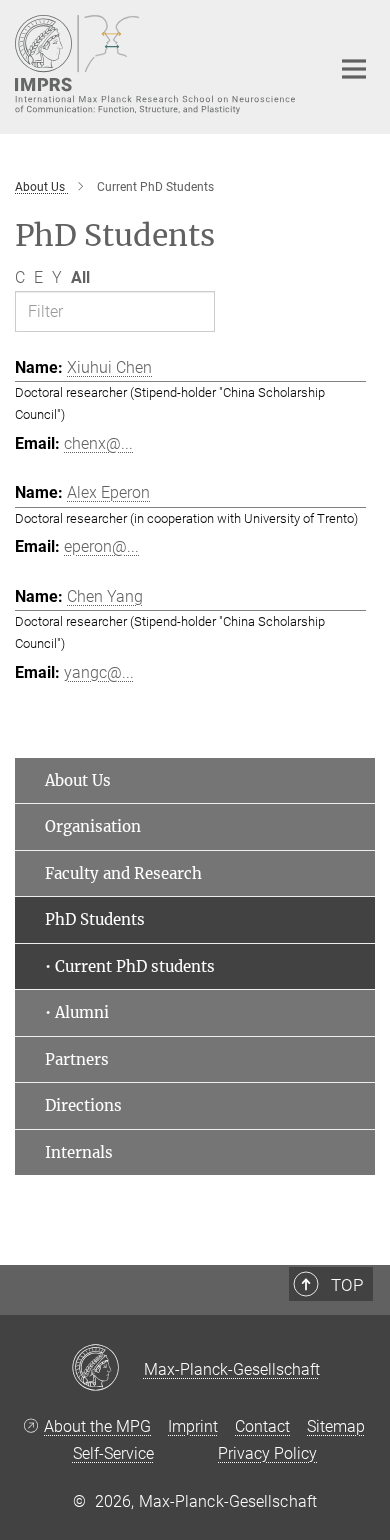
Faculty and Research (123, 873)
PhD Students (95, 919)
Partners (77, 1059)
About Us (78, 780)
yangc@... (99, 672)
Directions (83, 1105)
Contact (262, 1426)
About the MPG (97, 1426)
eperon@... (101, 546)
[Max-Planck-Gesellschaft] (107, 1369)
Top (347, 1285)
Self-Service (113, 1453)
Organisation (93, 826)
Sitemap (336, 1426)
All (80, 277)
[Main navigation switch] (354, 69)
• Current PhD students (130, 966)
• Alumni (77, 1012)
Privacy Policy (267, 1453)
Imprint (193, 1426)
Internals (79, 1152)
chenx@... (98, 443)
